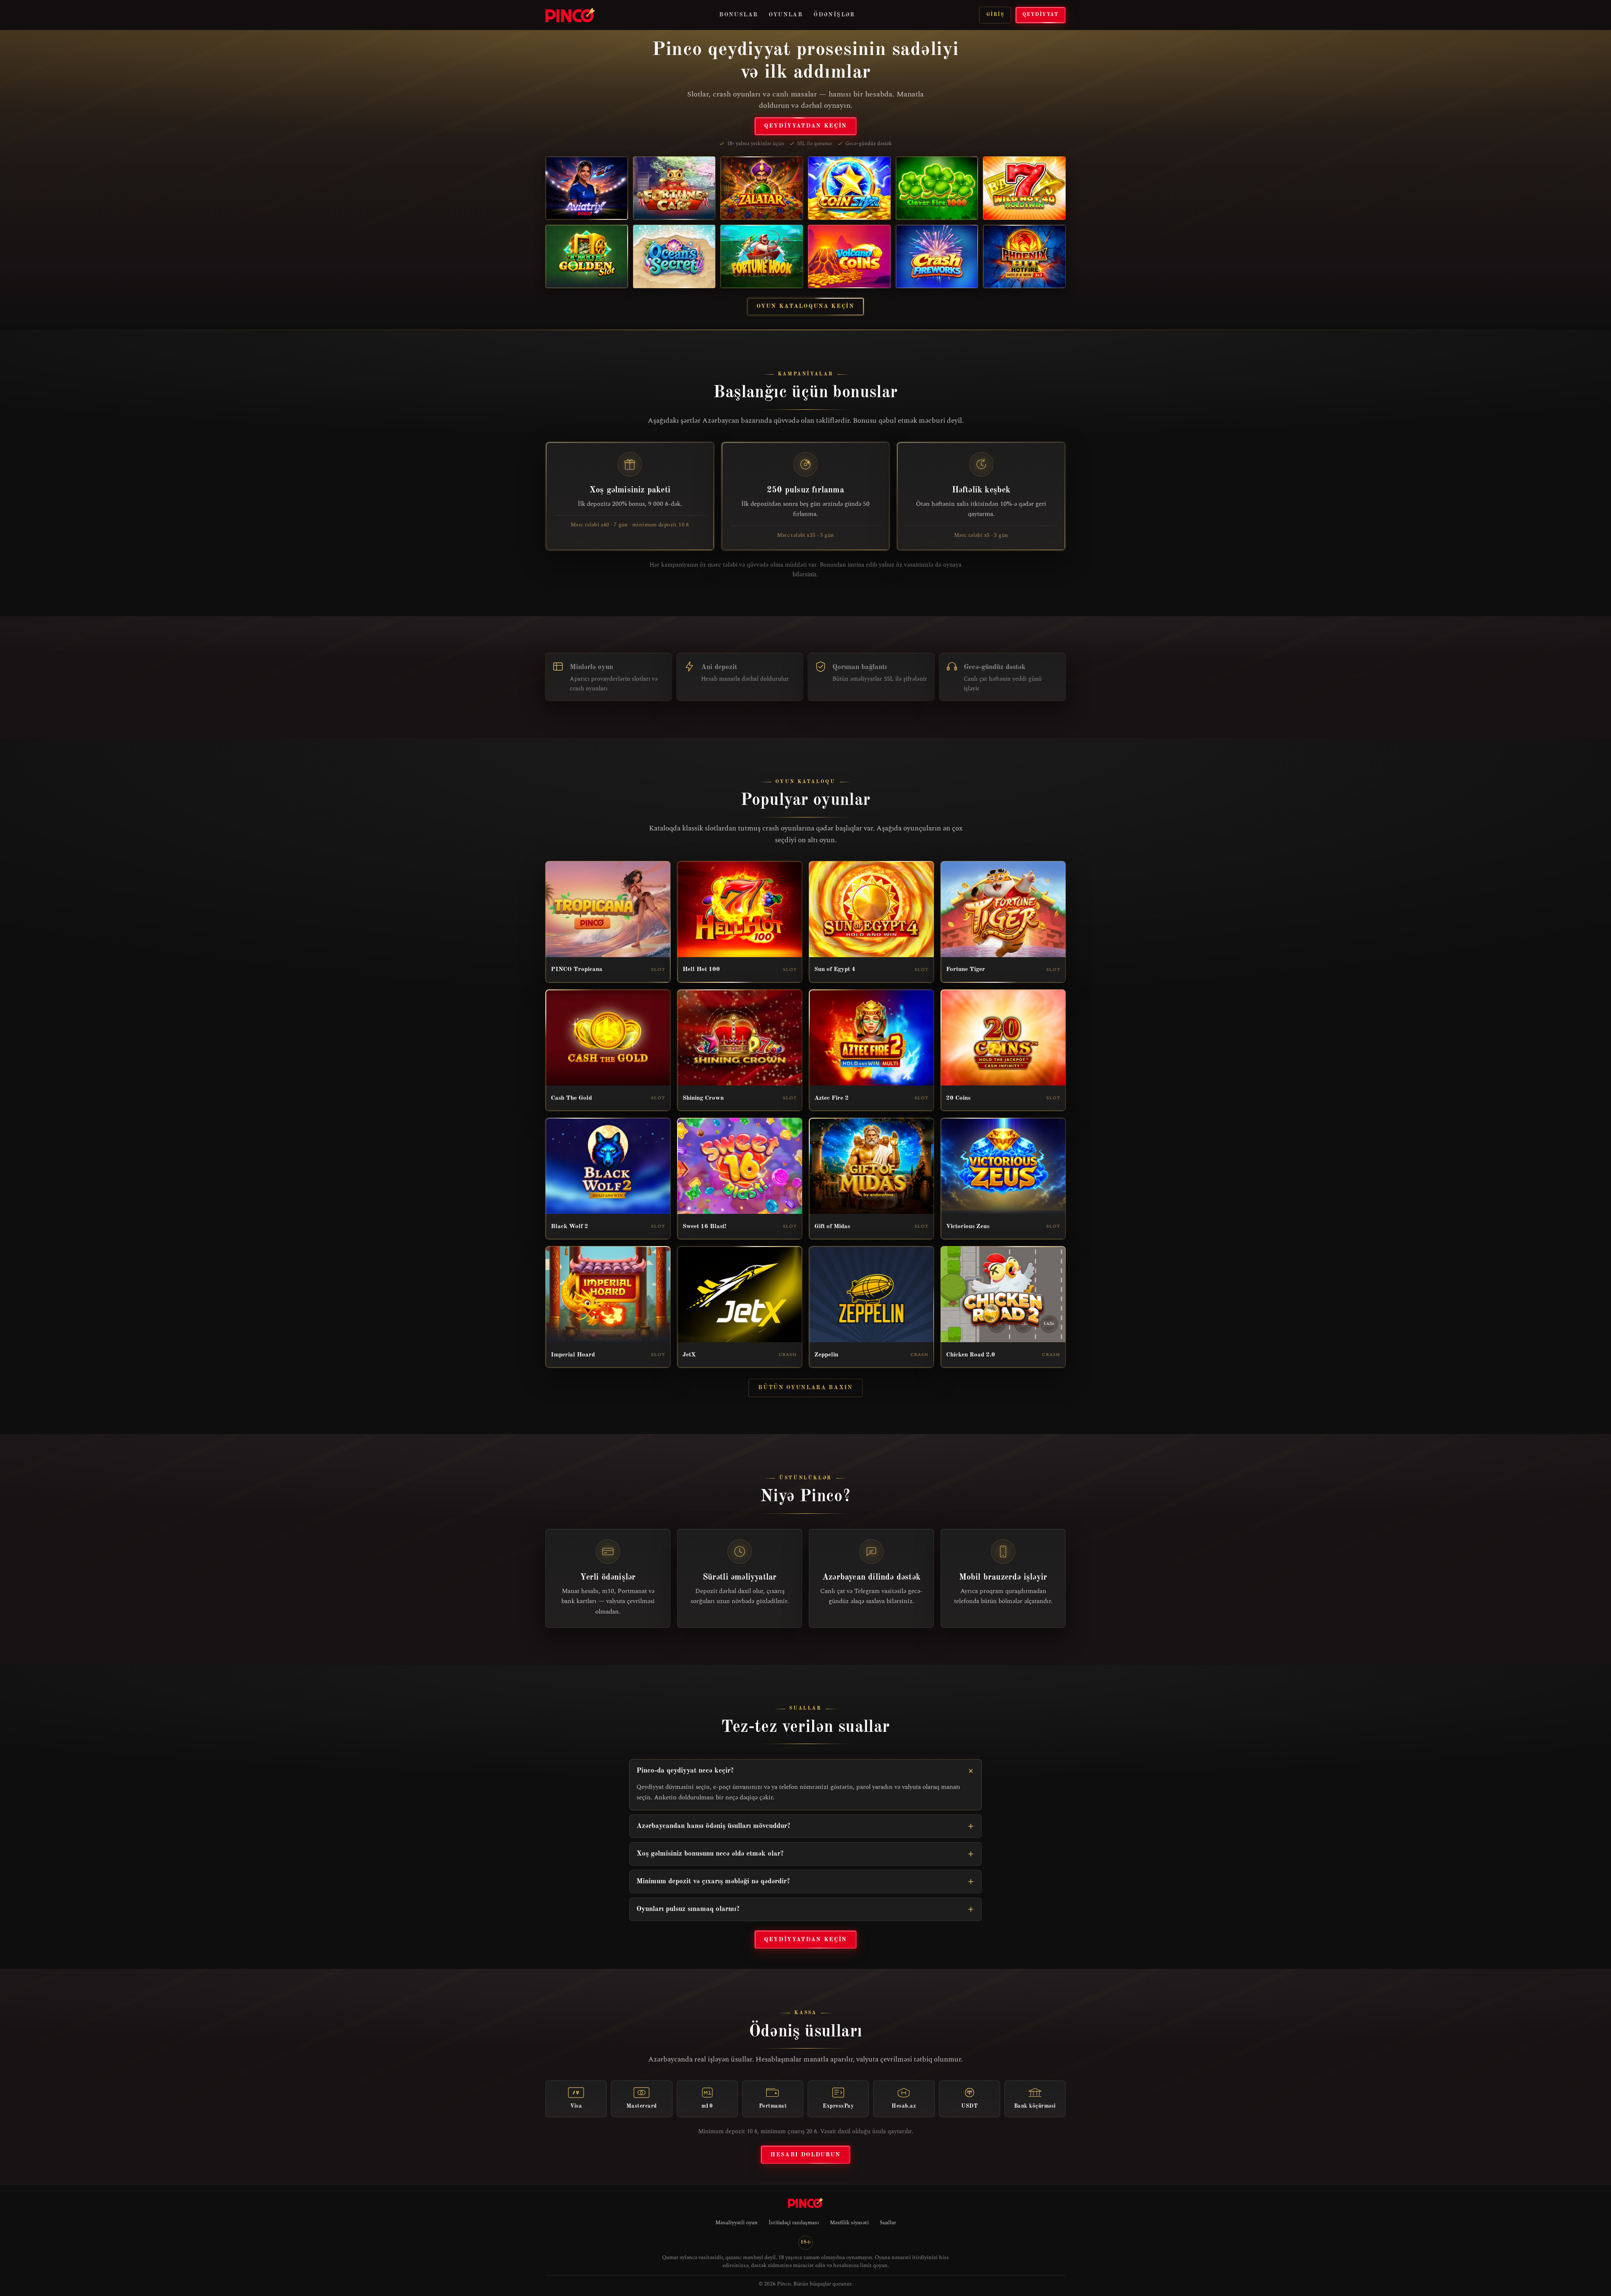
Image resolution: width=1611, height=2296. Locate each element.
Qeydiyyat (1040, 15)
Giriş (995, 15)
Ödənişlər (834, 15)
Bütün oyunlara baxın (805, 1387)
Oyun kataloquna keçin (805, 306)
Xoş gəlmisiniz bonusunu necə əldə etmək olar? (710, 1854)
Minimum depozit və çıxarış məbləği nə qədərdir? (713, 1881)
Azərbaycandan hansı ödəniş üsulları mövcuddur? (713, 1826)
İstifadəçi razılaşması (794, 2223)
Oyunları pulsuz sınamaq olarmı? (688, 1909)
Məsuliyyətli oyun (736, 2223)
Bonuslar (738, 15)
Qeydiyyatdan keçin (805, 126)
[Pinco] (570, 15)
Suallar (888, 2223)
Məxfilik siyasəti (849, 2223)
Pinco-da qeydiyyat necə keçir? (685, 1771)
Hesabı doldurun (805, 2155)
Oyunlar (786, 15)
